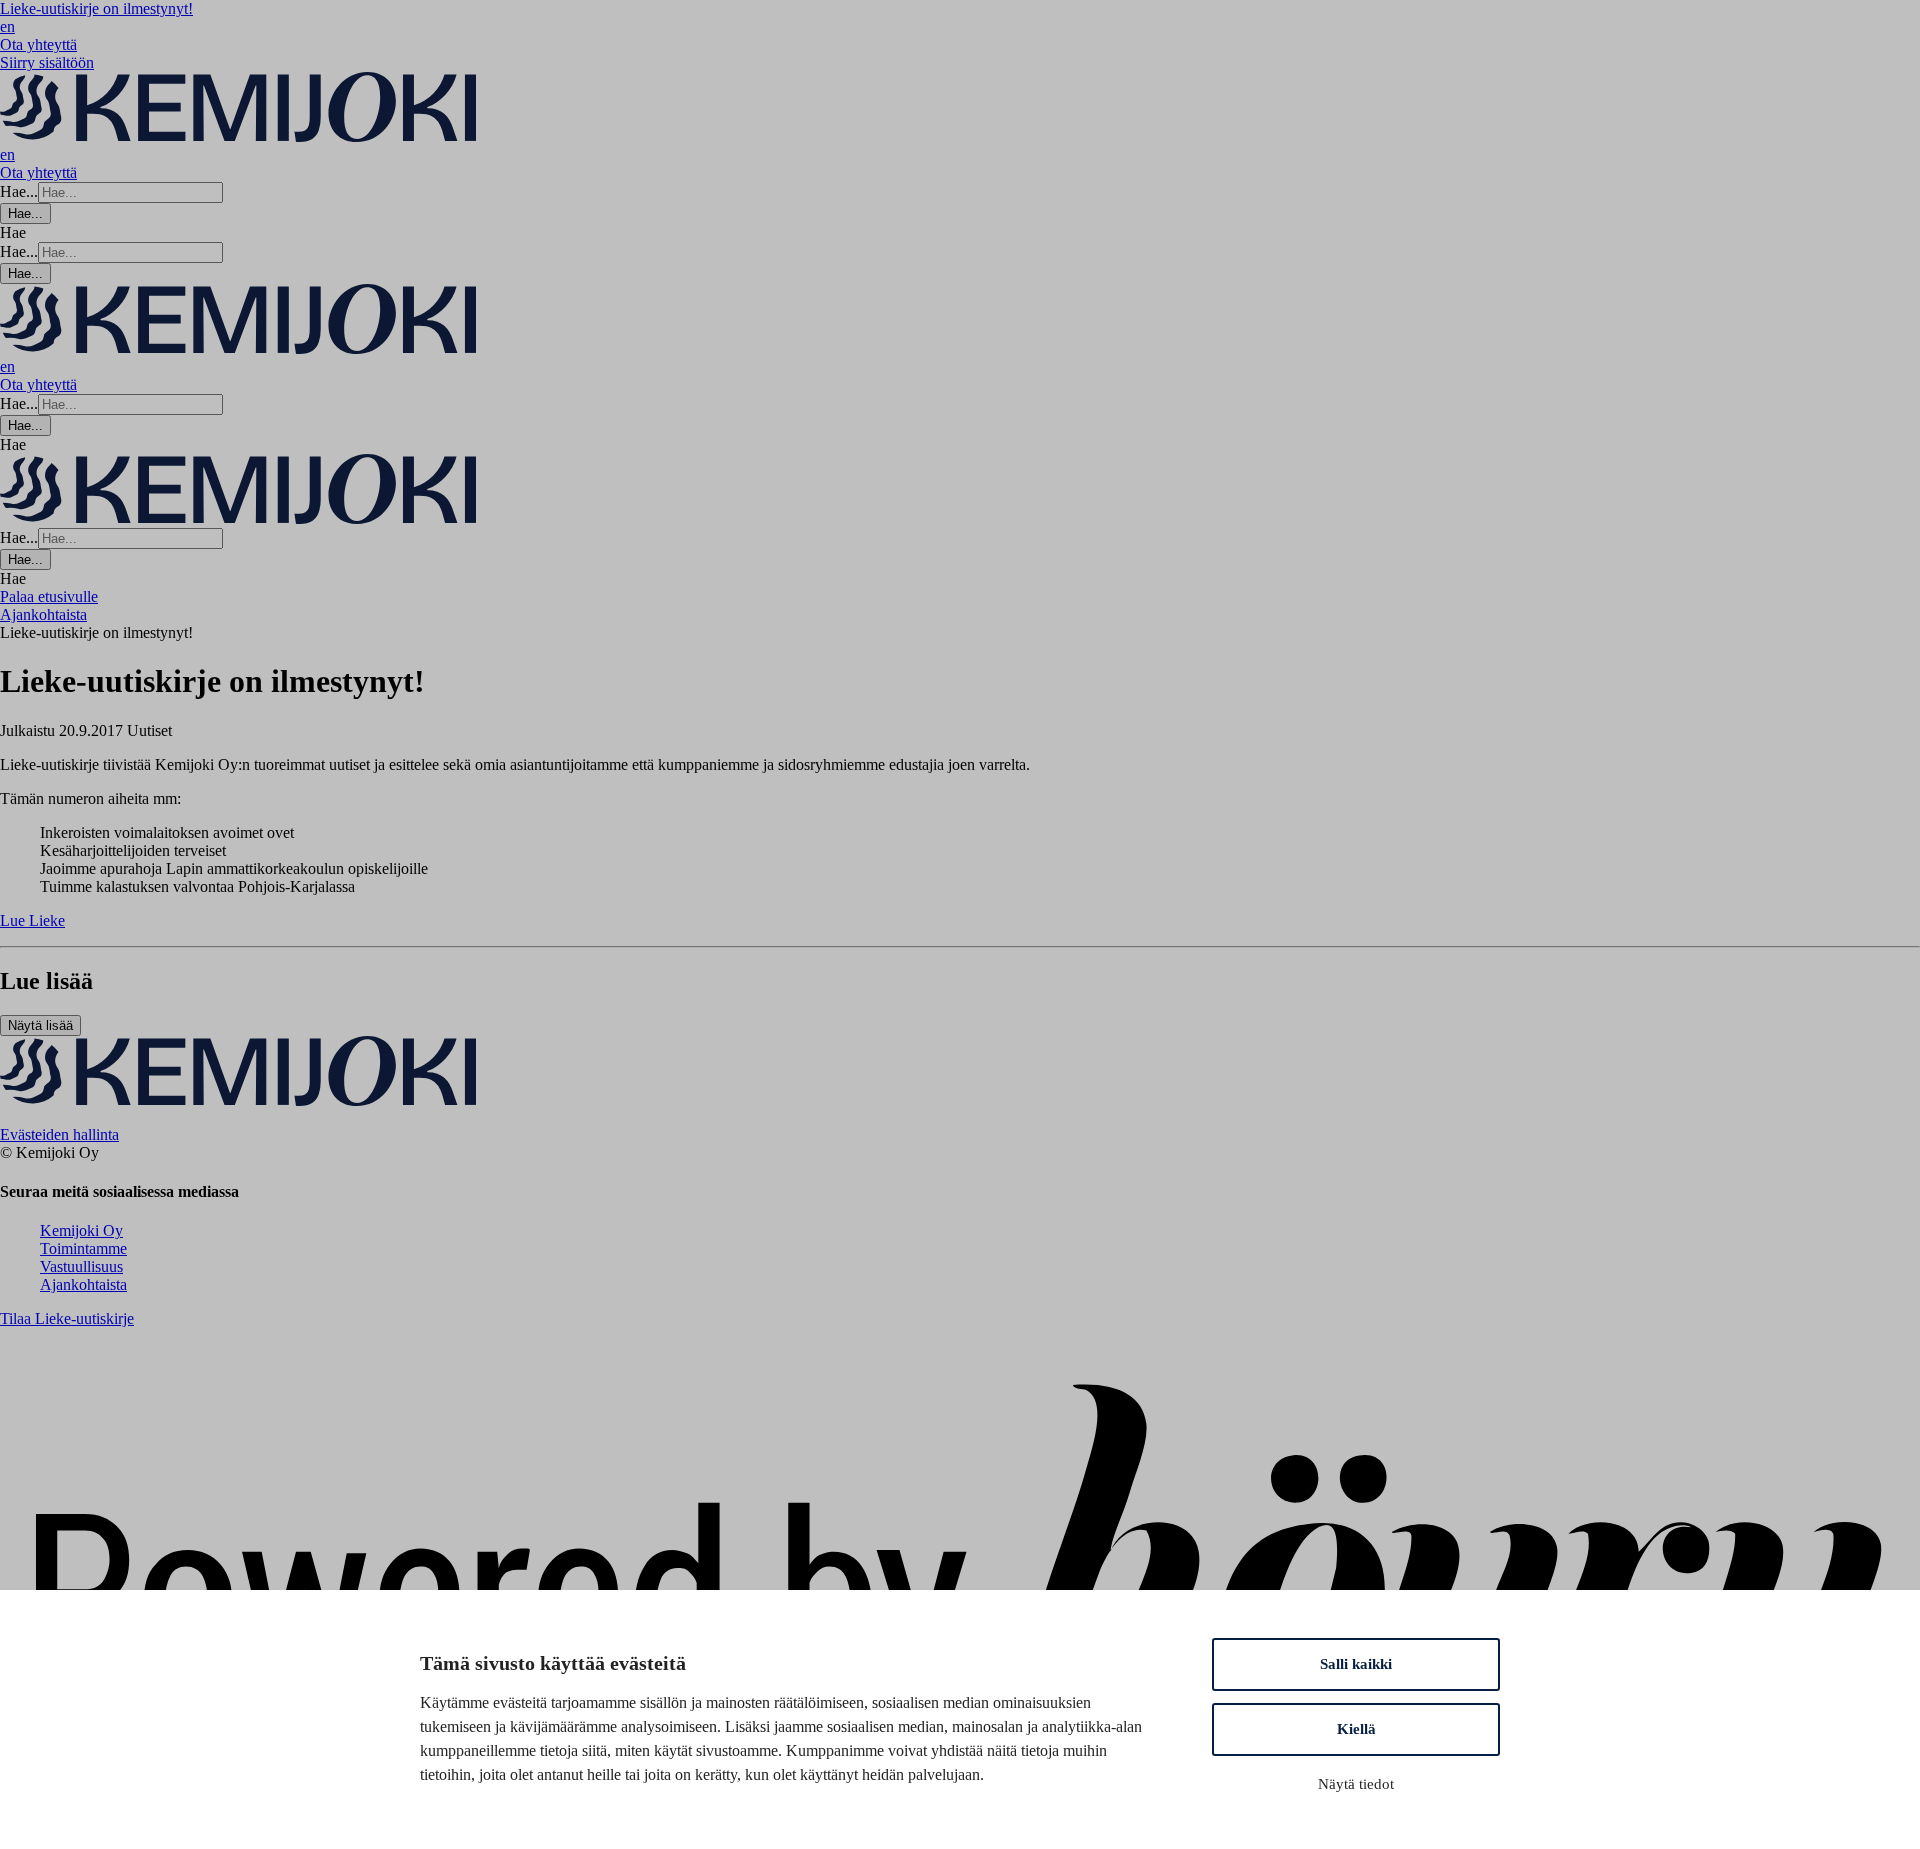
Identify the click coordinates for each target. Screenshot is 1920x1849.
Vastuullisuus (81, 1266)
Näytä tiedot (1356, 1784)
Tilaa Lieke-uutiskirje (67, 1318)
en (7, 26)
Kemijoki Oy (81, 1230)
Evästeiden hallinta (59, 1134)
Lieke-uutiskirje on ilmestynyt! (96, 8)
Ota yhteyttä (38, 44)
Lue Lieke (32, 920)
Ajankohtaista (83, 1284)
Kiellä (1356, 1729)
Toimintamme (83, 1248)
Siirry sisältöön (47, 62)
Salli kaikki (1356, 1664)
